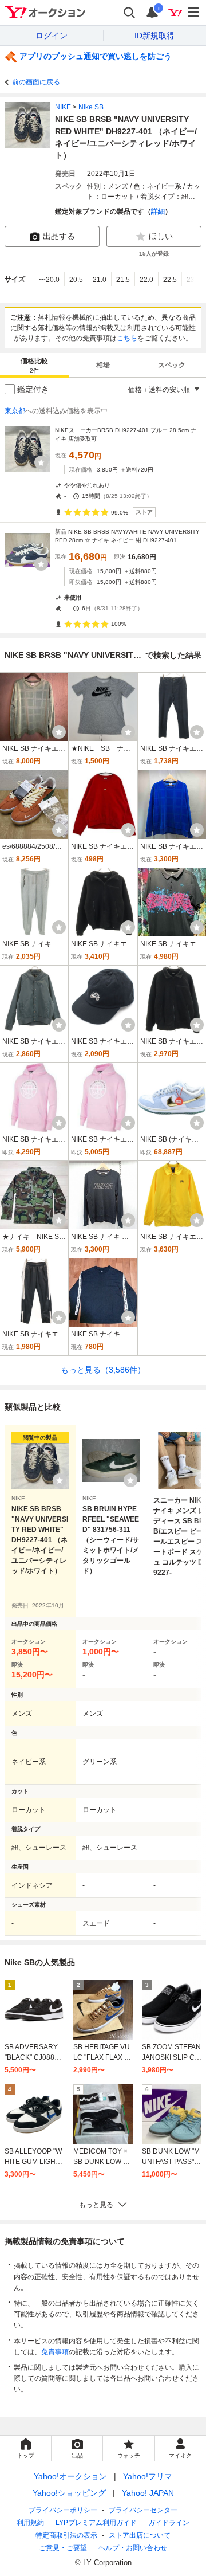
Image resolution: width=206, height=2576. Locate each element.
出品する (59, 236)
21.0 (100, 280)
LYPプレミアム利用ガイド (96, 2523)
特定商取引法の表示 (66, 2535)
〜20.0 (49, 280)
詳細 (158, 211)
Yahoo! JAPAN (148, 2493)
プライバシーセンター (143, 2510)
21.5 (123, 280)
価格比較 (34, 365)
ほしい (161, 236)
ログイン (51, 36)
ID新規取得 (154, 36)
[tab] (34, 365)
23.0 (193, 280)
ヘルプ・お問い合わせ (133, 2548)
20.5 (76, 280)
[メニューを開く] (194, 13)
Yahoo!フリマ (148, 2476)
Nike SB (91, 107)
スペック (172, 365)
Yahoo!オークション (70, 2476)
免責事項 (55, 2352)
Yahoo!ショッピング (69, 2493)
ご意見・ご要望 (63, 2548)
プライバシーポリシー (63, 2510)
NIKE (63, 107)
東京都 (15, 411)
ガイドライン (169, 2523)
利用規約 (30, 2523)
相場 (103, 365)
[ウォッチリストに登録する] (60, 1480)
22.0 (146, 280)
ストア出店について (140, 2535)
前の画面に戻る (36, 82)
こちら (127, 338)
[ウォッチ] (41, 462)
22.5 (170, 280)
